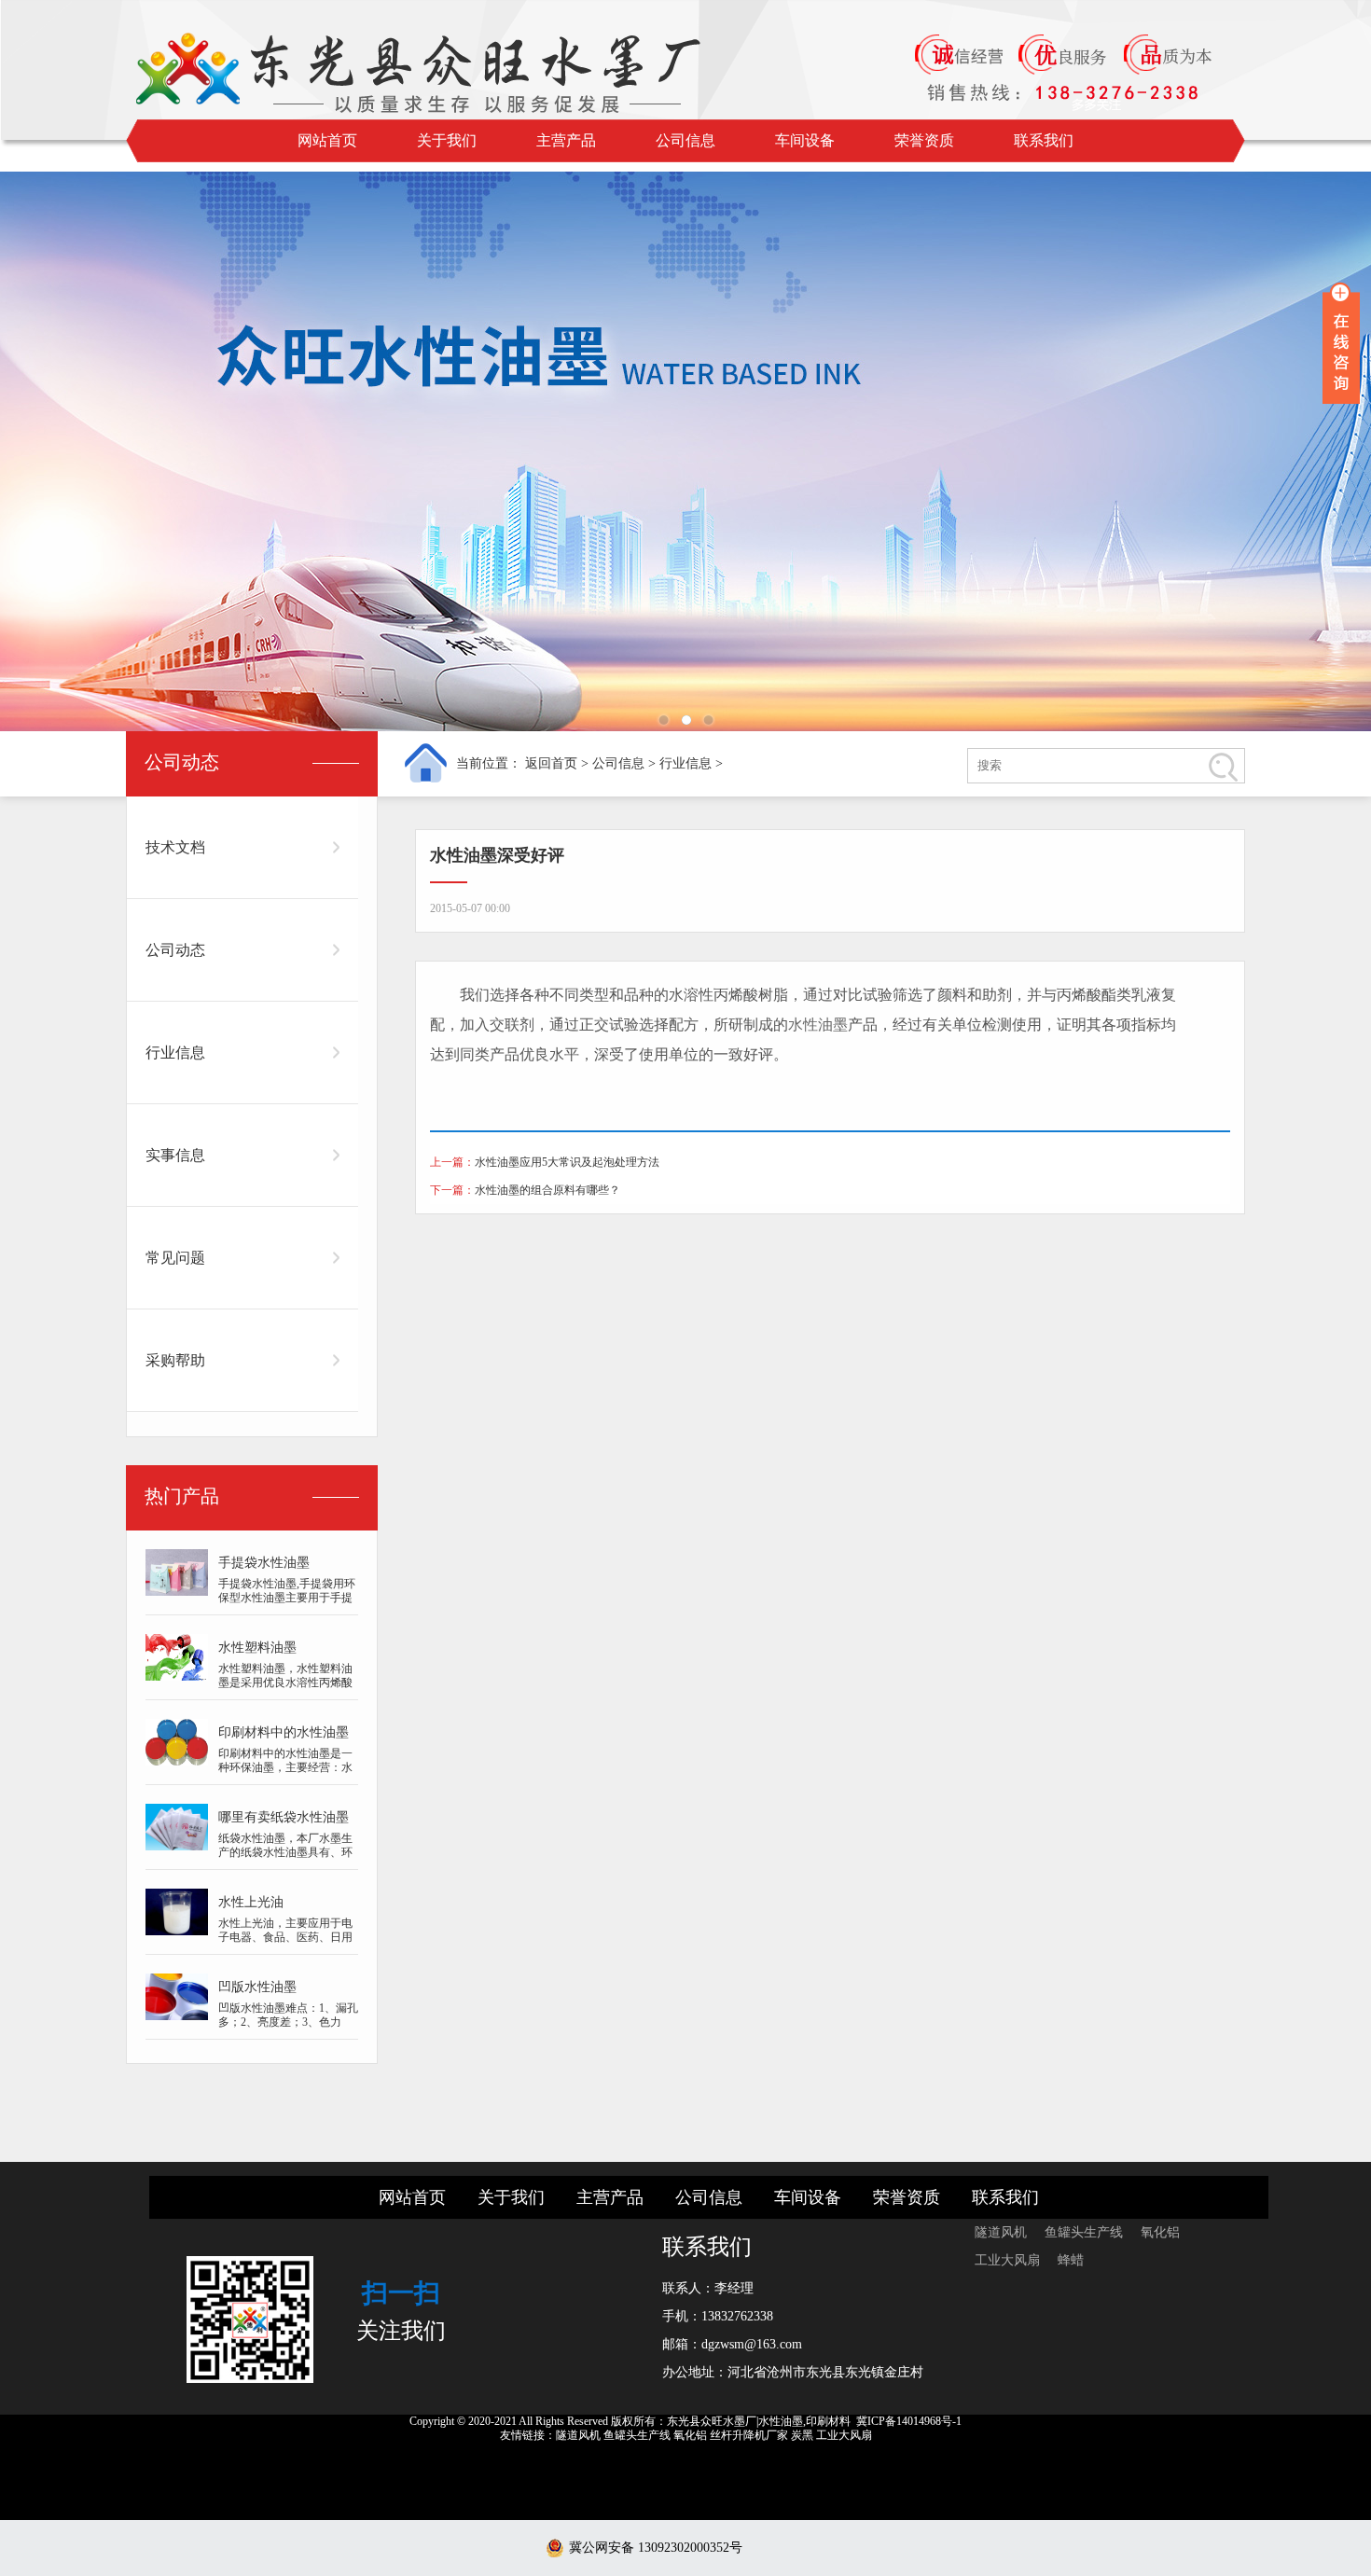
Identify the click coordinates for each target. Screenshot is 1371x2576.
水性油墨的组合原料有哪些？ (547, 1190)
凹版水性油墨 (257, 1987)
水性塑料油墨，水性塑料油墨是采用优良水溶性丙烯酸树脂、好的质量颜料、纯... (285, 1683)
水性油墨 (818, 1025)
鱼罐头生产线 (1086, 2232)
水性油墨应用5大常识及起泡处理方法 (567, 1162)
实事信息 (175, 1155)
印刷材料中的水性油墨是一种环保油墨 (284, 1736)
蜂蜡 (1071, 2260)
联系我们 (1044, 140)
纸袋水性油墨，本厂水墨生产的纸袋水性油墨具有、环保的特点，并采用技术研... (285, 1852)
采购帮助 (175, 1360)
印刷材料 (828, 2421)
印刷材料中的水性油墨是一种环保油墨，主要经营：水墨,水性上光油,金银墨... (285, 1767)
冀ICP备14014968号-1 (909, 2421)
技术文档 (175, 847)
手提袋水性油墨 (264, 1563)
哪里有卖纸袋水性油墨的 (284, 1821)
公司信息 (685, 140)
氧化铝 (1160, 2232)
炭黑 (802, 2435)
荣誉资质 (924, 140)
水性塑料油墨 (257, 1648)
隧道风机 (1003, 2232)
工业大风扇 (1009, 2260)
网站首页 (327, 140)
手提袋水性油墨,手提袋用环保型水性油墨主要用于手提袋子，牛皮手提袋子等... (287, 1598)
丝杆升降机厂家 (749, 2435)
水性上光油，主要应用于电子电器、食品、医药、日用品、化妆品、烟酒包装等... (285, 1937)
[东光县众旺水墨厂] (452, 70)
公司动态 (175, 950)
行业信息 (685, 763)
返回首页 (551, 763)
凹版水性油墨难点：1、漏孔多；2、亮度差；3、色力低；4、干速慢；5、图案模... (288, 2029)
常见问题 (175, 1258)
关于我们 (447, 140)
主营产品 (566, 140)
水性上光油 (251, 1902)
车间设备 (805, 140)
